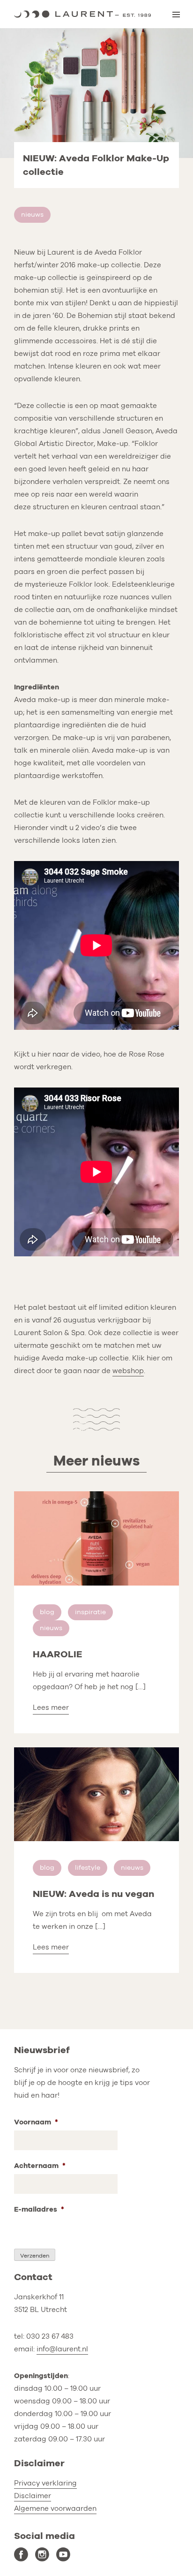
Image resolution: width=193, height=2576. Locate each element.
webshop (128, 1371)
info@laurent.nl (62, 2349)
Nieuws (32, 215)
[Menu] (176, 15)
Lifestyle (88, 1868)
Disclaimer (33, 2496)
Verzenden (35, 2256)
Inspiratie (90, 1612)
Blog (47, 1612)
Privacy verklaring (45, 2483)
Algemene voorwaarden (55, 2508)
